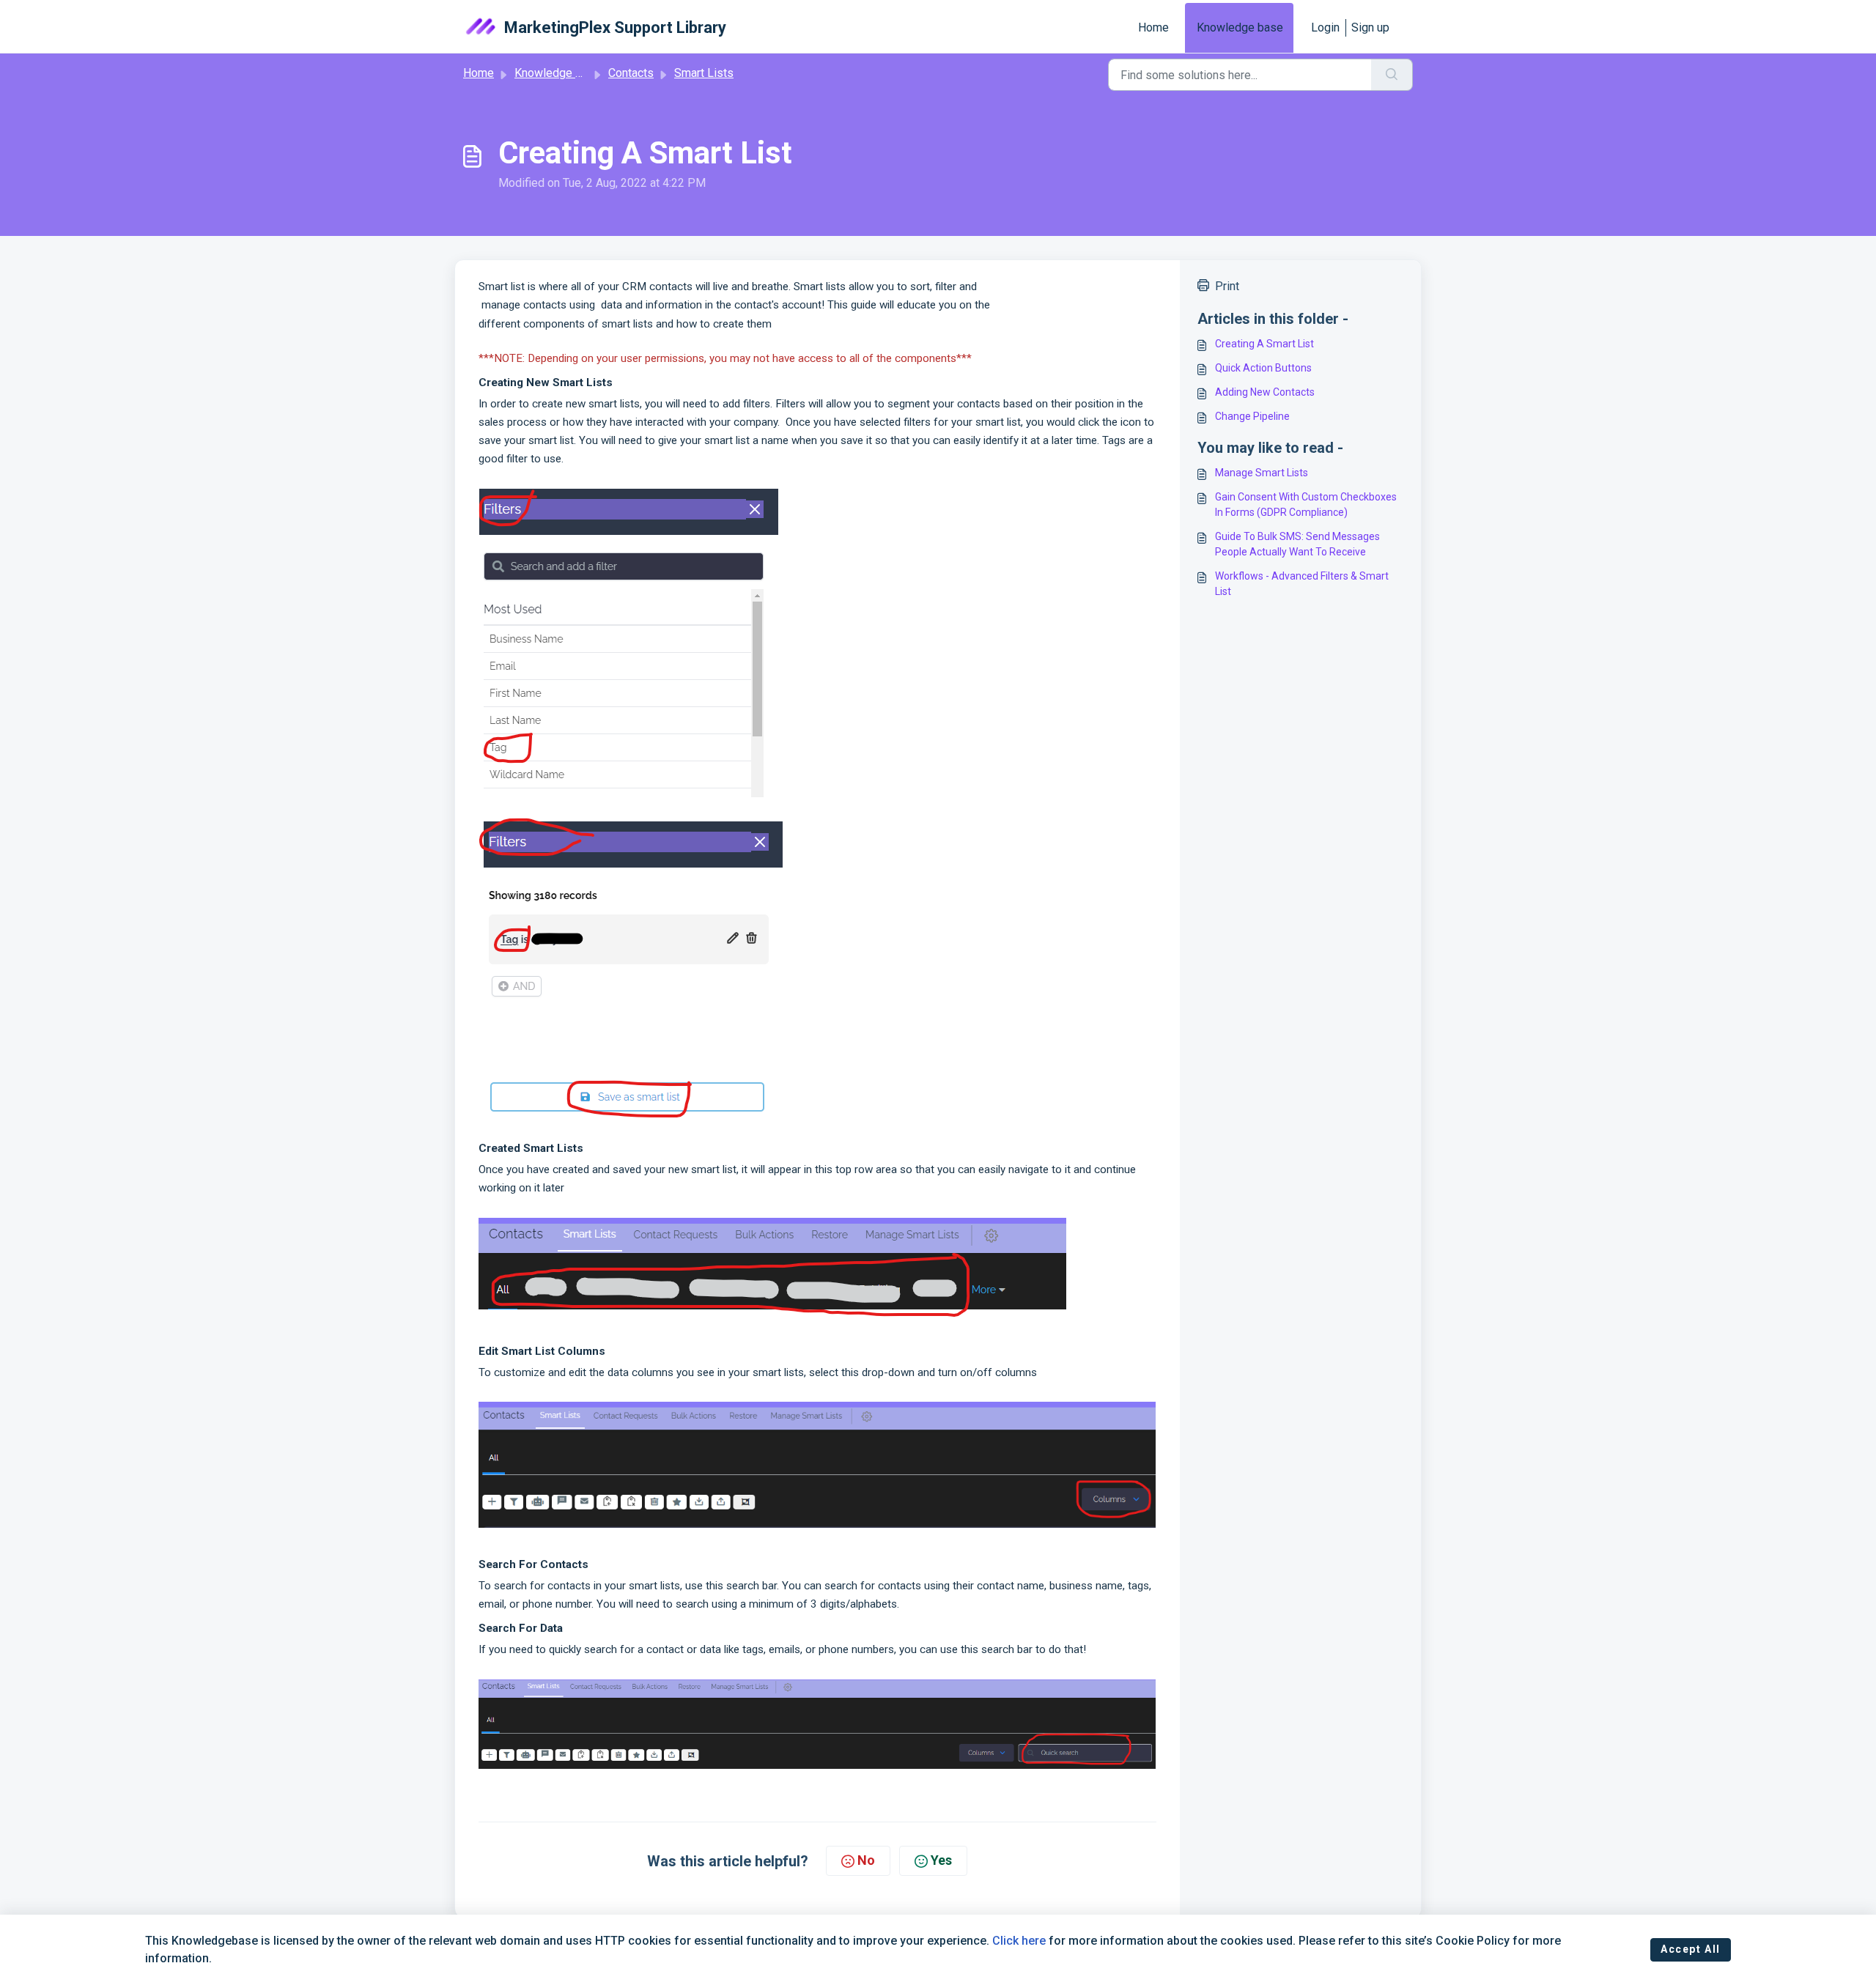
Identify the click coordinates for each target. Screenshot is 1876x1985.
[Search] (1392, 75)
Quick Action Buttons (1263, 368)
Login (1325, 27)
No (866, 1860)
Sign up (1370, 27)
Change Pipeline (1252, 416)
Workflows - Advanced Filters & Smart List (1302, 584)
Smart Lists (704, 73)
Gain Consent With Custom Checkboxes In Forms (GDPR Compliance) (1306, 504)
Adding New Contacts (1265, 392)
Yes (941, 1860)
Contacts (631, 73)
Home (1153, 27)
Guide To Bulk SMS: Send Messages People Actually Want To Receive (1297, 544)
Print (1227, 286)
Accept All (1691, 1949)
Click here (1019, 1941)
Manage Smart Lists (1262, 473)
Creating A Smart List (1264, 344)
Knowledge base (1240, 27)
